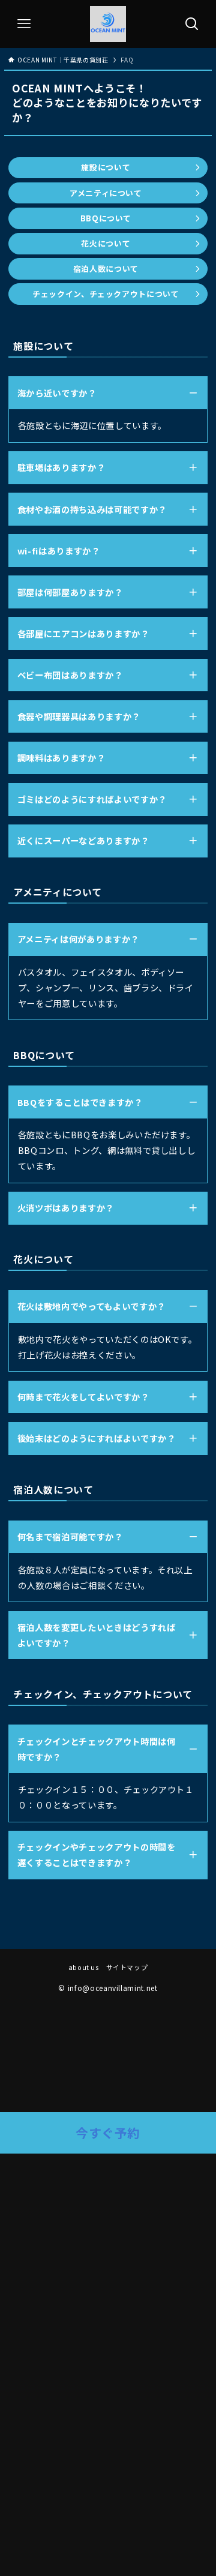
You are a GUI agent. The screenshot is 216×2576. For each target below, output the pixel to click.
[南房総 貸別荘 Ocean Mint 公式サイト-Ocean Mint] (108, 24)
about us (84, 1967)
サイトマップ (127, 1967)
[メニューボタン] (24, 24)
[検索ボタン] (192, 24)
